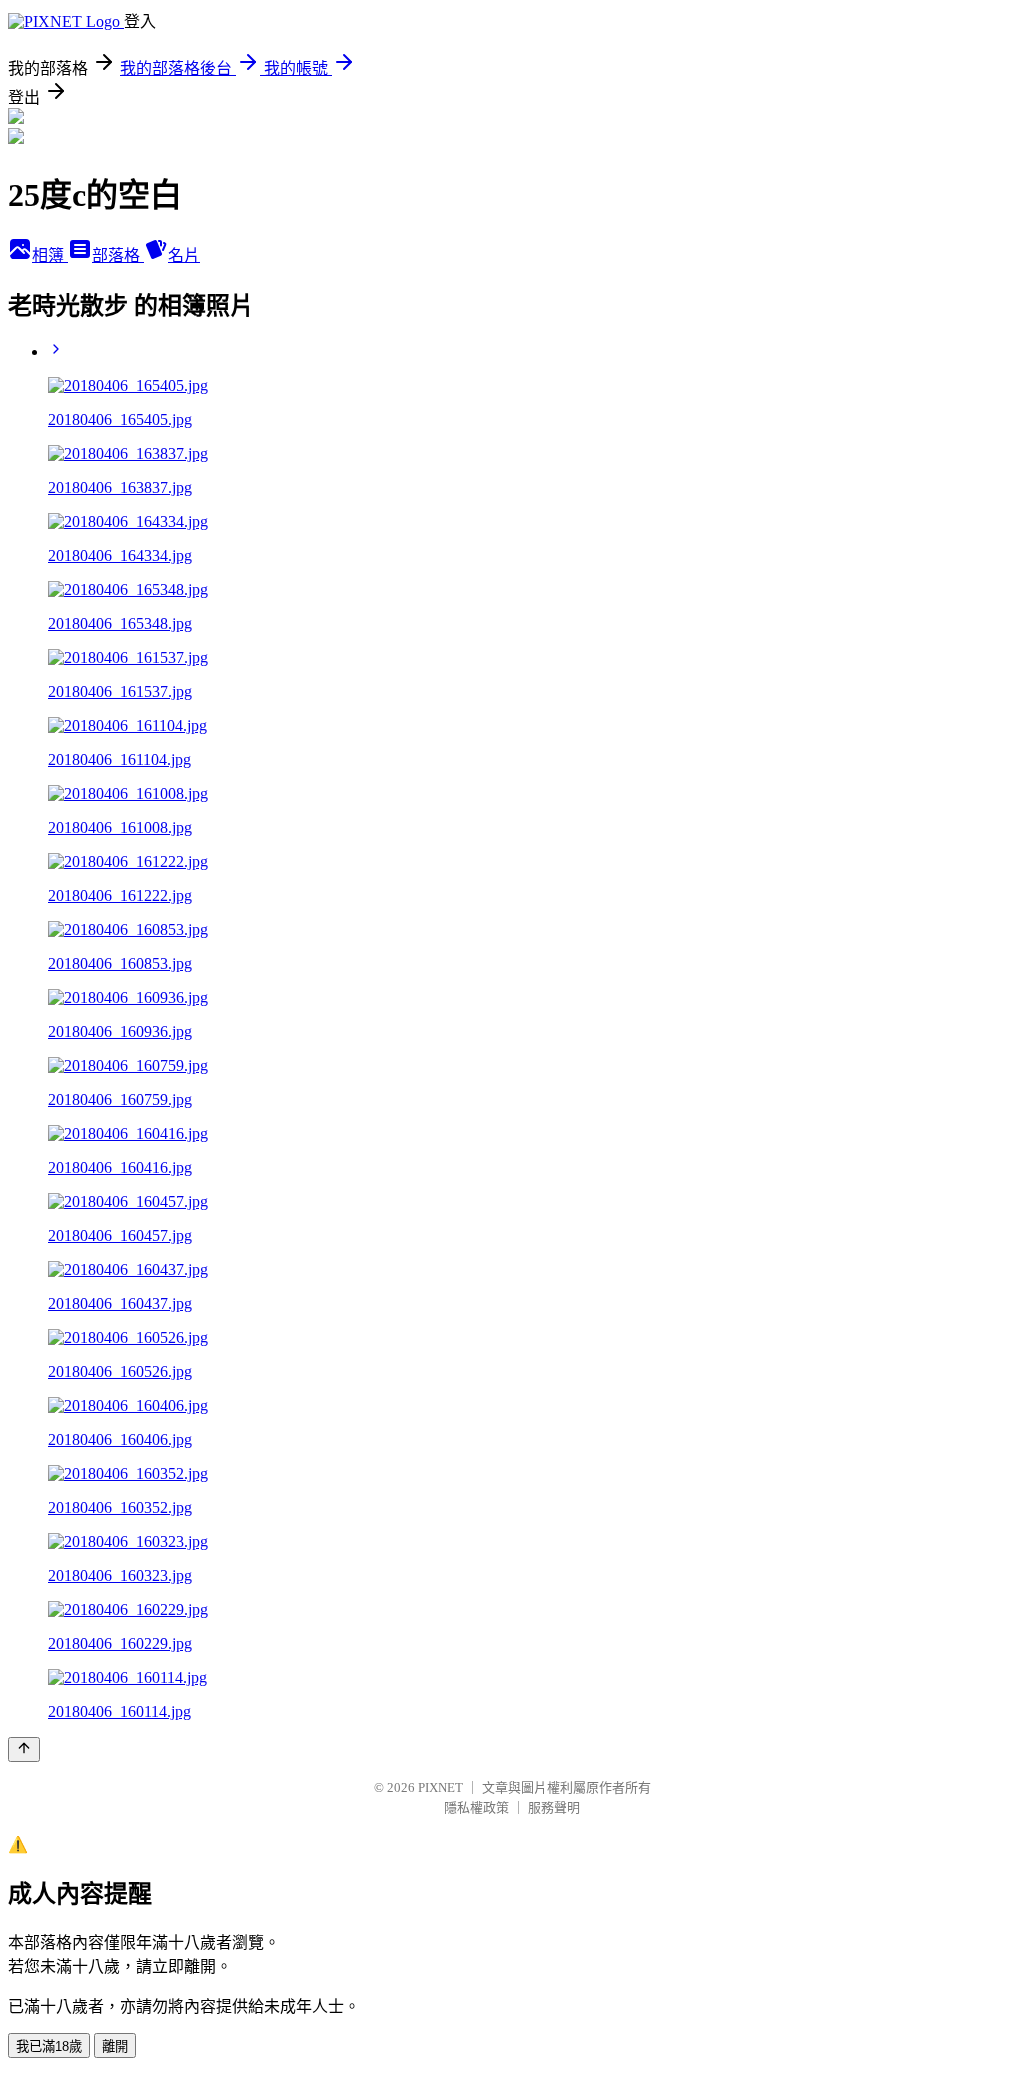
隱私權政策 (476, 1807)
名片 (184, 255)
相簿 (50, 255)
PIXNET (440, 1787)
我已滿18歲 (49, 2046)
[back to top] (24, 1749)
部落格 (118, 255)
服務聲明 (554, 1807)
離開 (115, 2046)
